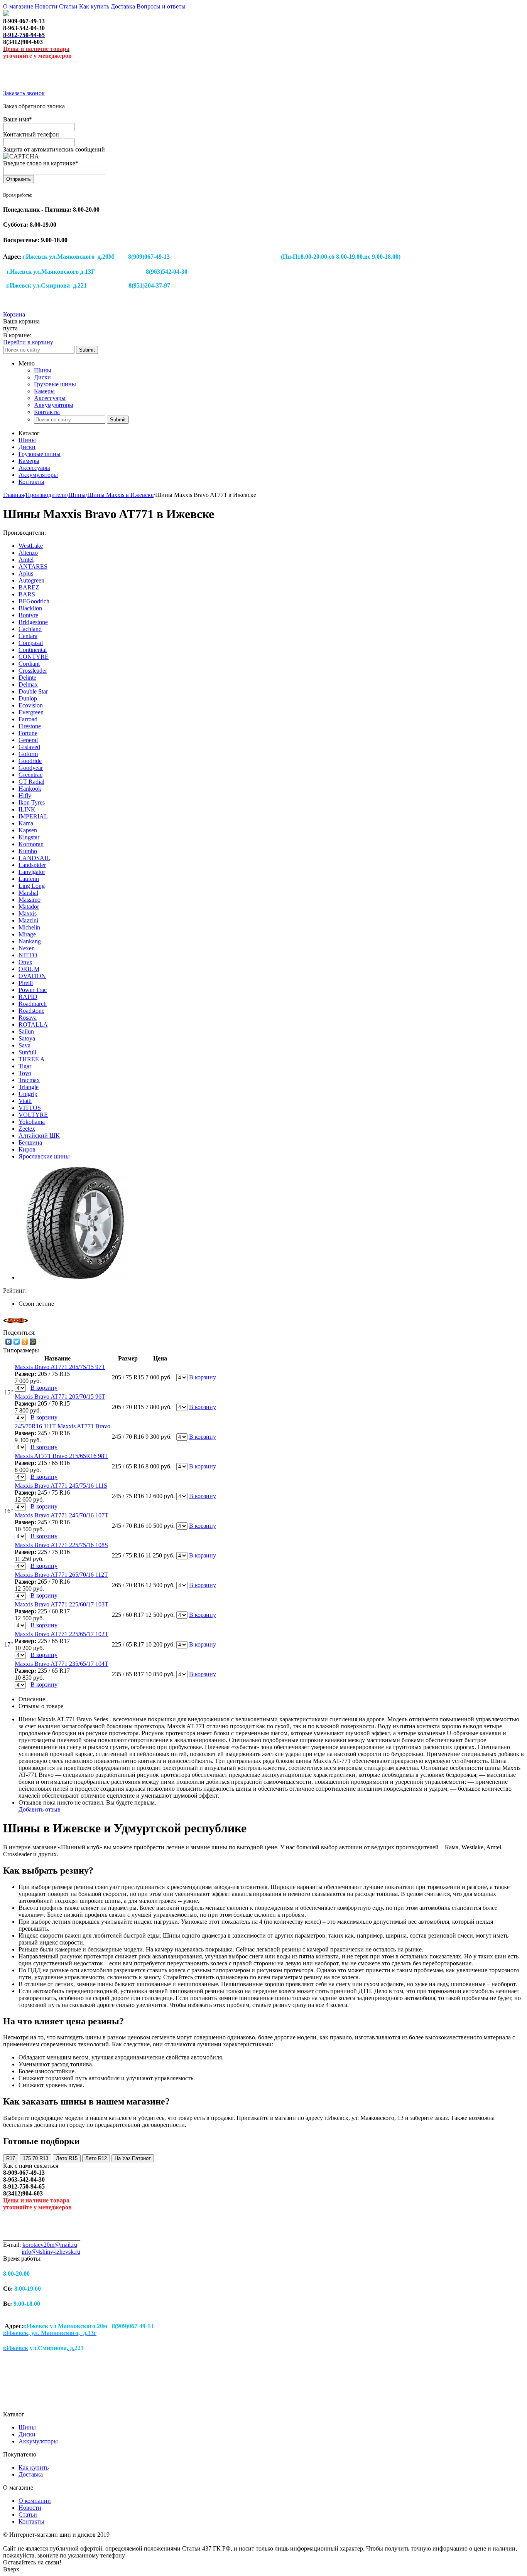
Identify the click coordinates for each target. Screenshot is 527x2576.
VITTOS (30, 1108)
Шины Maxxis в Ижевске (120, 495)
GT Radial (31, 782)
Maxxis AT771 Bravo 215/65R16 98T (61, 1456)
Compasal (31, 643)
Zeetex (27, 1129)
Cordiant (29, 664)
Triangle (29, 1087)
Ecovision (31, 705)
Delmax (28, 684)
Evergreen (31, 712)
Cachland (30, 629)
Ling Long (32, 886)
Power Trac (33, 990)
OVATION (32, 976)
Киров (27, 1149)
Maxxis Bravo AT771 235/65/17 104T (62, 1664)
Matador (29, 907)
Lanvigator (32, 872)
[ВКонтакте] (9, 1342)
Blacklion (30, 608)
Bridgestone (33, 622)
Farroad (28, 719)
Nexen (27, 948)
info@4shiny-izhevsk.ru (51, 2252)
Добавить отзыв (40, 1809)
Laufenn (29, 879)
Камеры (44, 391)
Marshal (28, 893)
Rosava (28, 1018)
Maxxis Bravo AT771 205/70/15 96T (60, 1397)
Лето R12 (96, 2158)
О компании (35, 2501)
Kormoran (31, 844)
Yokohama (32, 1122)
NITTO (28, 955)
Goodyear (31, 768)
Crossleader (33, 671)
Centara (28, 636)
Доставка (123, 6)
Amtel (26, 560)
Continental (33, 650)
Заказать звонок (24, 93)
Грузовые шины (55, 384)
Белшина (30, 1142)
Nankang (30, 941)
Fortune (28, 733)
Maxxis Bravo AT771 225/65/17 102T (62, 1634)
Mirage (27, 934)
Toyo (25, 1073)
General (28, 740)
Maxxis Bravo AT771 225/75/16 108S (61, 1545)
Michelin (29, 927)
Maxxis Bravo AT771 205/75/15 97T (60, 1367)
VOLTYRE (33, 1115)
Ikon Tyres (32, 802)
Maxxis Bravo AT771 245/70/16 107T (62, 1515)
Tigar (25, 1066)
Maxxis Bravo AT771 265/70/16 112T (61, 1575)
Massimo (30, 900)
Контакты (47, 412)
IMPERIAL (33, 816)
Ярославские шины (44, 1156)
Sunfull (27, 1052)
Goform (28, 754)
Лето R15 (67, 2158)
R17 (11, 2158)
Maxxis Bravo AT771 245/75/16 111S (61, 1486)
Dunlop (28, 698)
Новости (46, 6)
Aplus (26, 573)
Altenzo (28, 553)
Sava (24, 1045)
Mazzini (28, 920)
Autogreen (31, 580)
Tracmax (29, 1080)
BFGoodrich (34, 601)
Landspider (32, 865)
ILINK (27, 809)
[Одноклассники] (25, 1342)
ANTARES (33, 567)
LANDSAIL (34, 858)
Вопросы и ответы (161, 6)
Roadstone (31, 1011)
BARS (27, 594)
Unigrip (28, 1094)
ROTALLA (33, 1025)
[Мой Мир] (33, 1342)
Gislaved (29, 747)
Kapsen (28, 830)
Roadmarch (33, 1004)
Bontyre (28, 615)
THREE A (32, 1059)
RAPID (28, 997)
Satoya (27, 1038)
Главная (14, 495)
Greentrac (30, 775)
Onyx (25, 962)
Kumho (28, 851)
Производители (46, 495)
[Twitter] (17, 1342)
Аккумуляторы (54, 405)
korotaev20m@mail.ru (50, 2245)
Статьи (68, 6)
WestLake (31, 546)
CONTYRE (34, 657)
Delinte (27, 678)
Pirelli (26, 983)
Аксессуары (50, 398)
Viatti (25, 1101)
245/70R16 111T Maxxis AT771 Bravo (62, 1426)
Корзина (14, 314)
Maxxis (28, 913)
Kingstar (29, 837)
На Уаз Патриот (133, 2158)
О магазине (18, 6)
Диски (42, 377)
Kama (26, 823)
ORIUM (29, 969)
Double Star (33, 691)
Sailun (26, 1031)
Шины (43, 370)
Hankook (30, 789)
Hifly (25, 796)
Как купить (94, 6)
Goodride (30, 761)
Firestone (30, 726)
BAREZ (29, 587)
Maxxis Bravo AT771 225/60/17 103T (62, 1604)
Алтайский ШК (39, 1136)
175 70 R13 (35, 2158)
